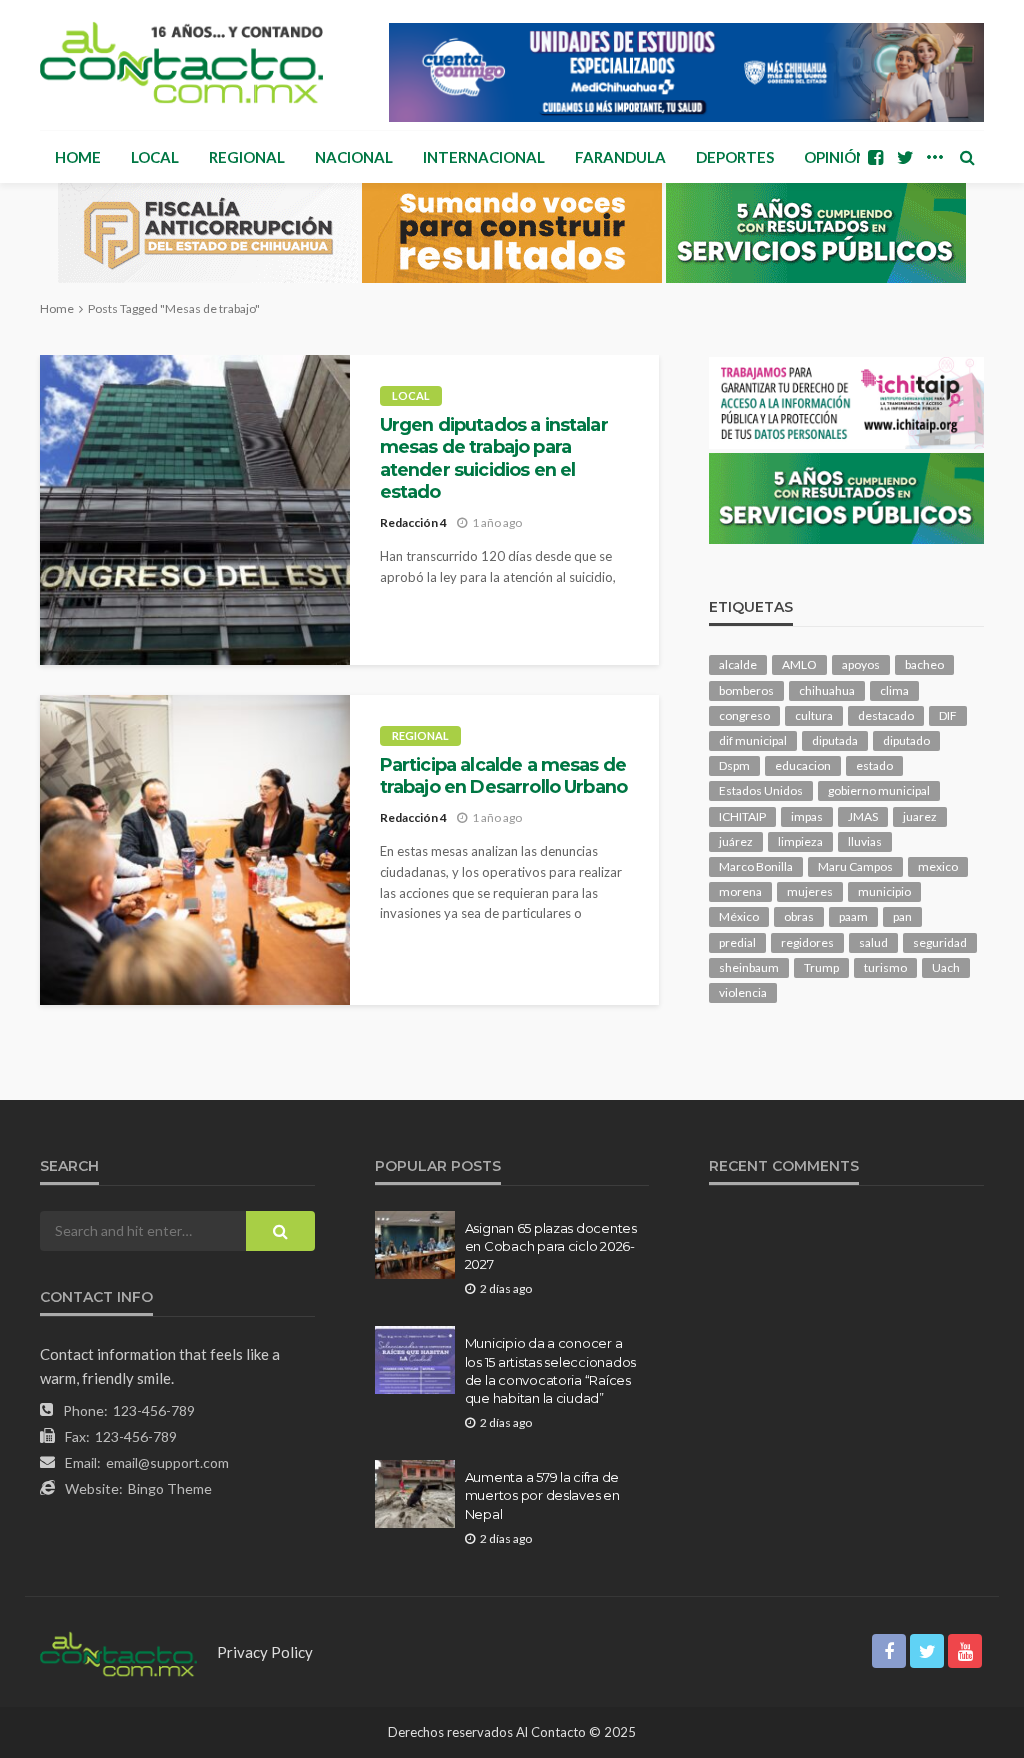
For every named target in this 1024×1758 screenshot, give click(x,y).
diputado (906, 740)
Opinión (835, 157)
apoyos (861, 664)
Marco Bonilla (756, 866)
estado (874, 765)
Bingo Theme (170, 1488)
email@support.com (167, 1462)
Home (78, 157)
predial (737, 942)
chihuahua (827, 690)
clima (894, 690)
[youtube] (965, 1651)
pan (902, 916)
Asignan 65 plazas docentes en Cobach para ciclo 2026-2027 (551, 1246)
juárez (736, 841)
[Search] (967, 157)
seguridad (940, 942)
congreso (744, 715)
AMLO (799, 664)
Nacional (354, 157)
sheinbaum (749, 967)
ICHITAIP (742, 816)
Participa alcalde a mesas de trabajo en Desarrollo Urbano (503, 775)
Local (155, 157)
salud (873, 942)
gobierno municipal (879, 790)
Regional (247, 157)
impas (807, 816)
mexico (938, 866)
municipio (884, 891)
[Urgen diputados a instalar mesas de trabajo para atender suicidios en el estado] (195, 510)
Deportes (735, 157)
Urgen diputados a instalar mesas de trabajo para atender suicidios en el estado (494, 458)
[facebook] (875, 157)
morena (740, 891)
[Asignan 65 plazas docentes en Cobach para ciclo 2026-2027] (415, 1245)
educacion (803, 765)
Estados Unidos (761, 790)
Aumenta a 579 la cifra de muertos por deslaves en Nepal (542, 1495)
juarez (920, 816)
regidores (807, 942)
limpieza (800, 841)
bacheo (924, 664)
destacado (886, 715)
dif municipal (753, 740)
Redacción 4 (413, 522)
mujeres (810, 891)
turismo (885, 967)
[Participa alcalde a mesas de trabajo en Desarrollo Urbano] (195, 850)
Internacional (484, 157)
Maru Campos (855, 866)
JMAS (863, 816)
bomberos (746, 690)
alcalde (738, 664)
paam (853, 916)
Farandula (620, 157)
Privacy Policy (265, 1652)
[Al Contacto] (181, 62)
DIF (948, 715)
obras (799, 916)
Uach (946, 967)
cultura (814, 715)
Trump (821, 967)
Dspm (734, 765)
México (739, 916)
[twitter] (905, 157)
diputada (835, 740)
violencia (743, 992)
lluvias (865, 841)
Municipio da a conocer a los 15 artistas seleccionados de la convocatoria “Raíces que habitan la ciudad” (550, 1370)
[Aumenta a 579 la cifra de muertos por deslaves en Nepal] (415, 1494)
